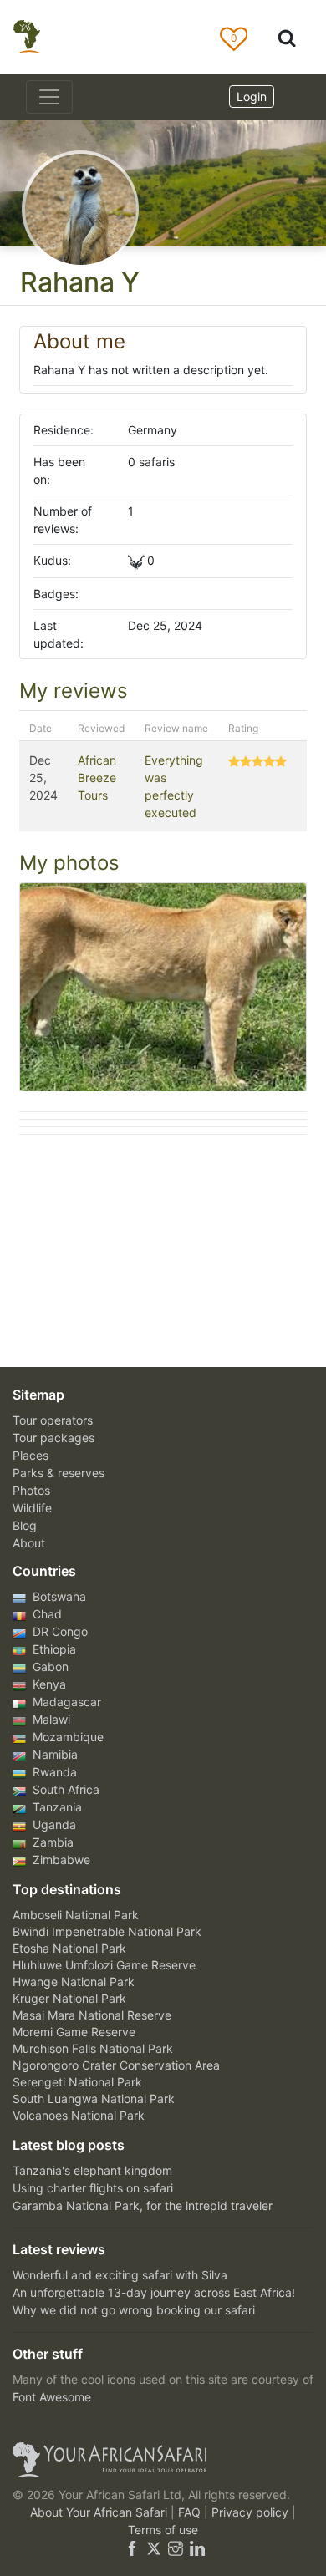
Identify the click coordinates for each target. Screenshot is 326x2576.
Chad (46, 1614)
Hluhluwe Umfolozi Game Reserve (104, 1965)
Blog (25, 1525)
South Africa (64, 1789)
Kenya (48, 1684)
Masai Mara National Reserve (92, 2015)
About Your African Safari (100, 2512)
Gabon (49, 1667)
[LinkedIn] (196, 2547)
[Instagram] (176, 2547)
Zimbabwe (60, 1860)
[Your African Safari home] (163, 2460)
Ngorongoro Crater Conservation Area (116, 2065)
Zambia (51, 1842)
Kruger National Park (69, 1998)
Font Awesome (52, 2397)
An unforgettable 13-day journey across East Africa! (154, 2292)
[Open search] (287, 37)
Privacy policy (252, 2512)
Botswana (58, 1596)
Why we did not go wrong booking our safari (134, 2310)
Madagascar (65, 1702)
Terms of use (163, 2530)
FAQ (191, 2512)
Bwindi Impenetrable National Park (107, 1931)
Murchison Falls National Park (93, 2048)
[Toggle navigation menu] (49, 97)
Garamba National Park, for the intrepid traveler (143, 2205)
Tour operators (53, 1420)
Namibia (53, 1754)
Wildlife (32, 1508)
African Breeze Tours (97, 777)
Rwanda (53, 1772)
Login (252, 97)
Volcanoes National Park (79, 2115)
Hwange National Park (74, 1982)
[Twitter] (154, 2547)
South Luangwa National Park (94, 2098)
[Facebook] (132, 2547)
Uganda (53, 1824)
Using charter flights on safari (93, 2188)
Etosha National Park (69, 1948)
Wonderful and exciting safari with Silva (120, 2275)
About (29, 1543)
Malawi (50, 1719)
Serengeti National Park (77, 2082)
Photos (31, 1490)
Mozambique (66, 1737)
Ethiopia (53, 1649)
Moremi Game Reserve (74, 2032)
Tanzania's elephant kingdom (92, 2170)
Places (31, 1455)
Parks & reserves (59, 1473)
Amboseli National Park (76, 1915)
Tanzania (56, 1807)
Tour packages (53, 1438)
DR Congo (59, 1631)
